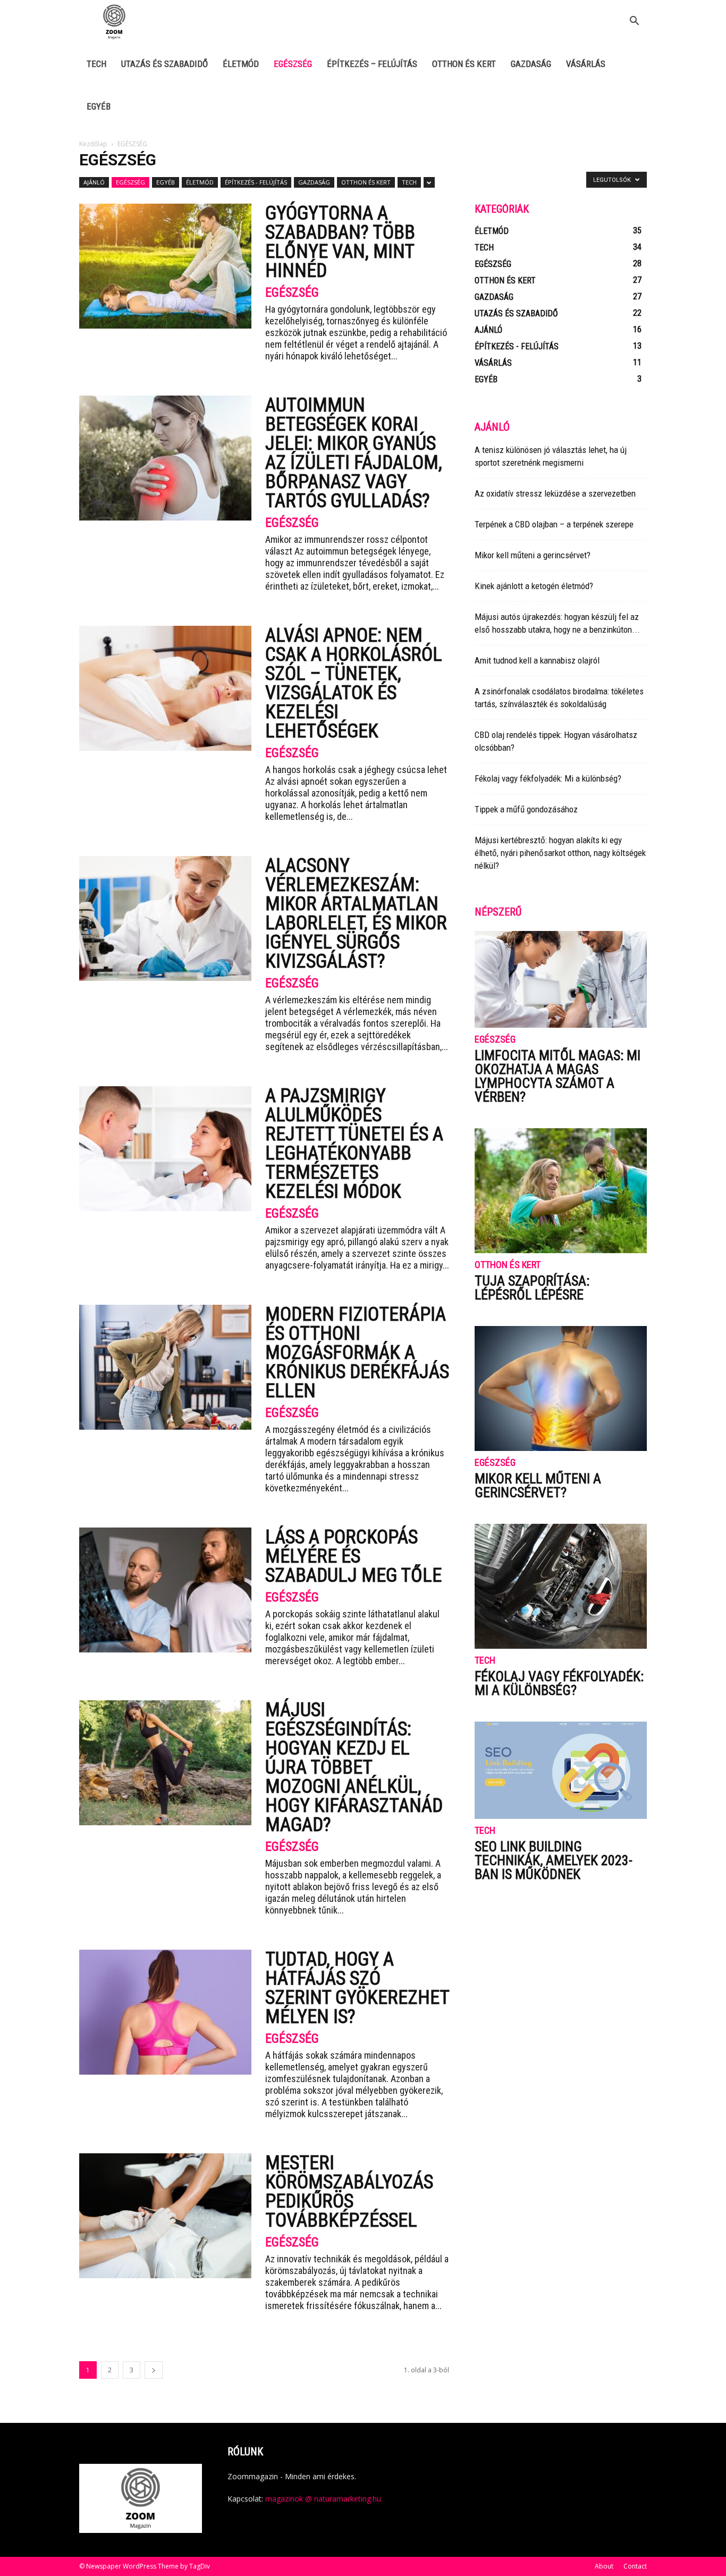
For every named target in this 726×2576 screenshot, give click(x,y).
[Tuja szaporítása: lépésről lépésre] (561, 1191)
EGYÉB (99, 106)
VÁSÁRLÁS (586, 64)
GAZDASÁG (531, 64)
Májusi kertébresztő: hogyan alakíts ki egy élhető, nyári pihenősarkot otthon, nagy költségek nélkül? (560, 853)
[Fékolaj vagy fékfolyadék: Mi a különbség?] (561, 1586)
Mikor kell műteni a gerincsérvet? (533, 555)
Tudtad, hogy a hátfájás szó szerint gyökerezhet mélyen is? (357, 1988)
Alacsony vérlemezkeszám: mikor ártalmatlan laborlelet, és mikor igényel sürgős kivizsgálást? (356, 913)
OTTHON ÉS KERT (464, 64)
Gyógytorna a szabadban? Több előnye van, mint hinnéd (340, 242)
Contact (635, 2566)
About (604, 2566)
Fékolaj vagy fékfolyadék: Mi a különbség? (548, 778)
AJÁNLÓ (94, 182)
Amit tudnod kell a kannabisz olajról (537, 660)
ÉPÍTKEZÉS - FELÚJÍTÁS (256, 182)
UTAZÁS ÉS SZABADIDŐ (164, 64)
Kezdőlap (93, 144)
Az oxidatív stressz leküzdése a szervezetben (555, 493)
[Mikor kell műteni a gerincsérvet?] (561, 1388)
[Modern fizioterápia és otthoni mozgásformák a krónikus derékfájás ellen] (165, 1367)
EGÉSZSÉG (293, 64)
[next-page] (154, 2370)
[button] (634, 22)
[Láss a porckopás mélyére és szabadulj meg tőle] (165, 1590)
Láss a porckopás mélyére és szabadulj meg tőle (353, 1556)
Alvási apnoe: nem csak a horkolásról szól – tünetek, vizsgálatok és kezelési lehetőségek (354, 683)
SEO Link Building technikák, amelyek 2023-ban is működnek (554, 1860)
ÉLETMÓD (241, 64)
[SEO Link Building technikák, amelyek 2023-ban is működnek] (561, 1770)
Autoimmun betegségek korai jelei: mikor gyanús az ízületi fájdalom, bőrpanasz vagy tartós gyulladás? (354, 453)
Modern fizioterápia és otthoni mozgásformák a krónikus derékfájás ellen (357, 1353)
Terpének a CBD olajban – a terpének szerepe (554, 524)
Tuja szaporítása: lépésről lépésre (532, 1288)
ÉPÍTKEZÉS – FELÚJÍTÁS (372, 64)
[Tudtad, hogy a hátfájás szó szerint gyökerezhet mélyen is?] (165, 2012)
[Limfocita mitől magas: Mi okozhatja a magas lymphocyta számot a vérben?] (561, 979)
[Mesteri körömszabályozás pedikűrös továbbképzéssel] (165, 2216)
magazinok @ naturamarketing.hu (323, 2499)
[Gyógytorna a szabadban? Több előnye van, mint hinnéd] (165, 266)
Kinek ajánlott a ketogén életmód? (534, 586)
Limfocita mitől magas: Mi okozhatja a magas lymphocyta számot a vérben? (558, 1076)
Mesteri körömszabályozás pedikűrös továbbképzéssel (349, 2192)
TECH (96, 64)
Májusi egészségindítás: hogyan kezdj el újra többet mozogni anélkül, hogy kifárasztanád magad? (354, 1767)
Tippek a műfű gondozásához (526, 809)
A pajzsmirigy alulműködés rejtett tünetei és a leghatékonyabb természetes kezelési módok (354, 1144)
